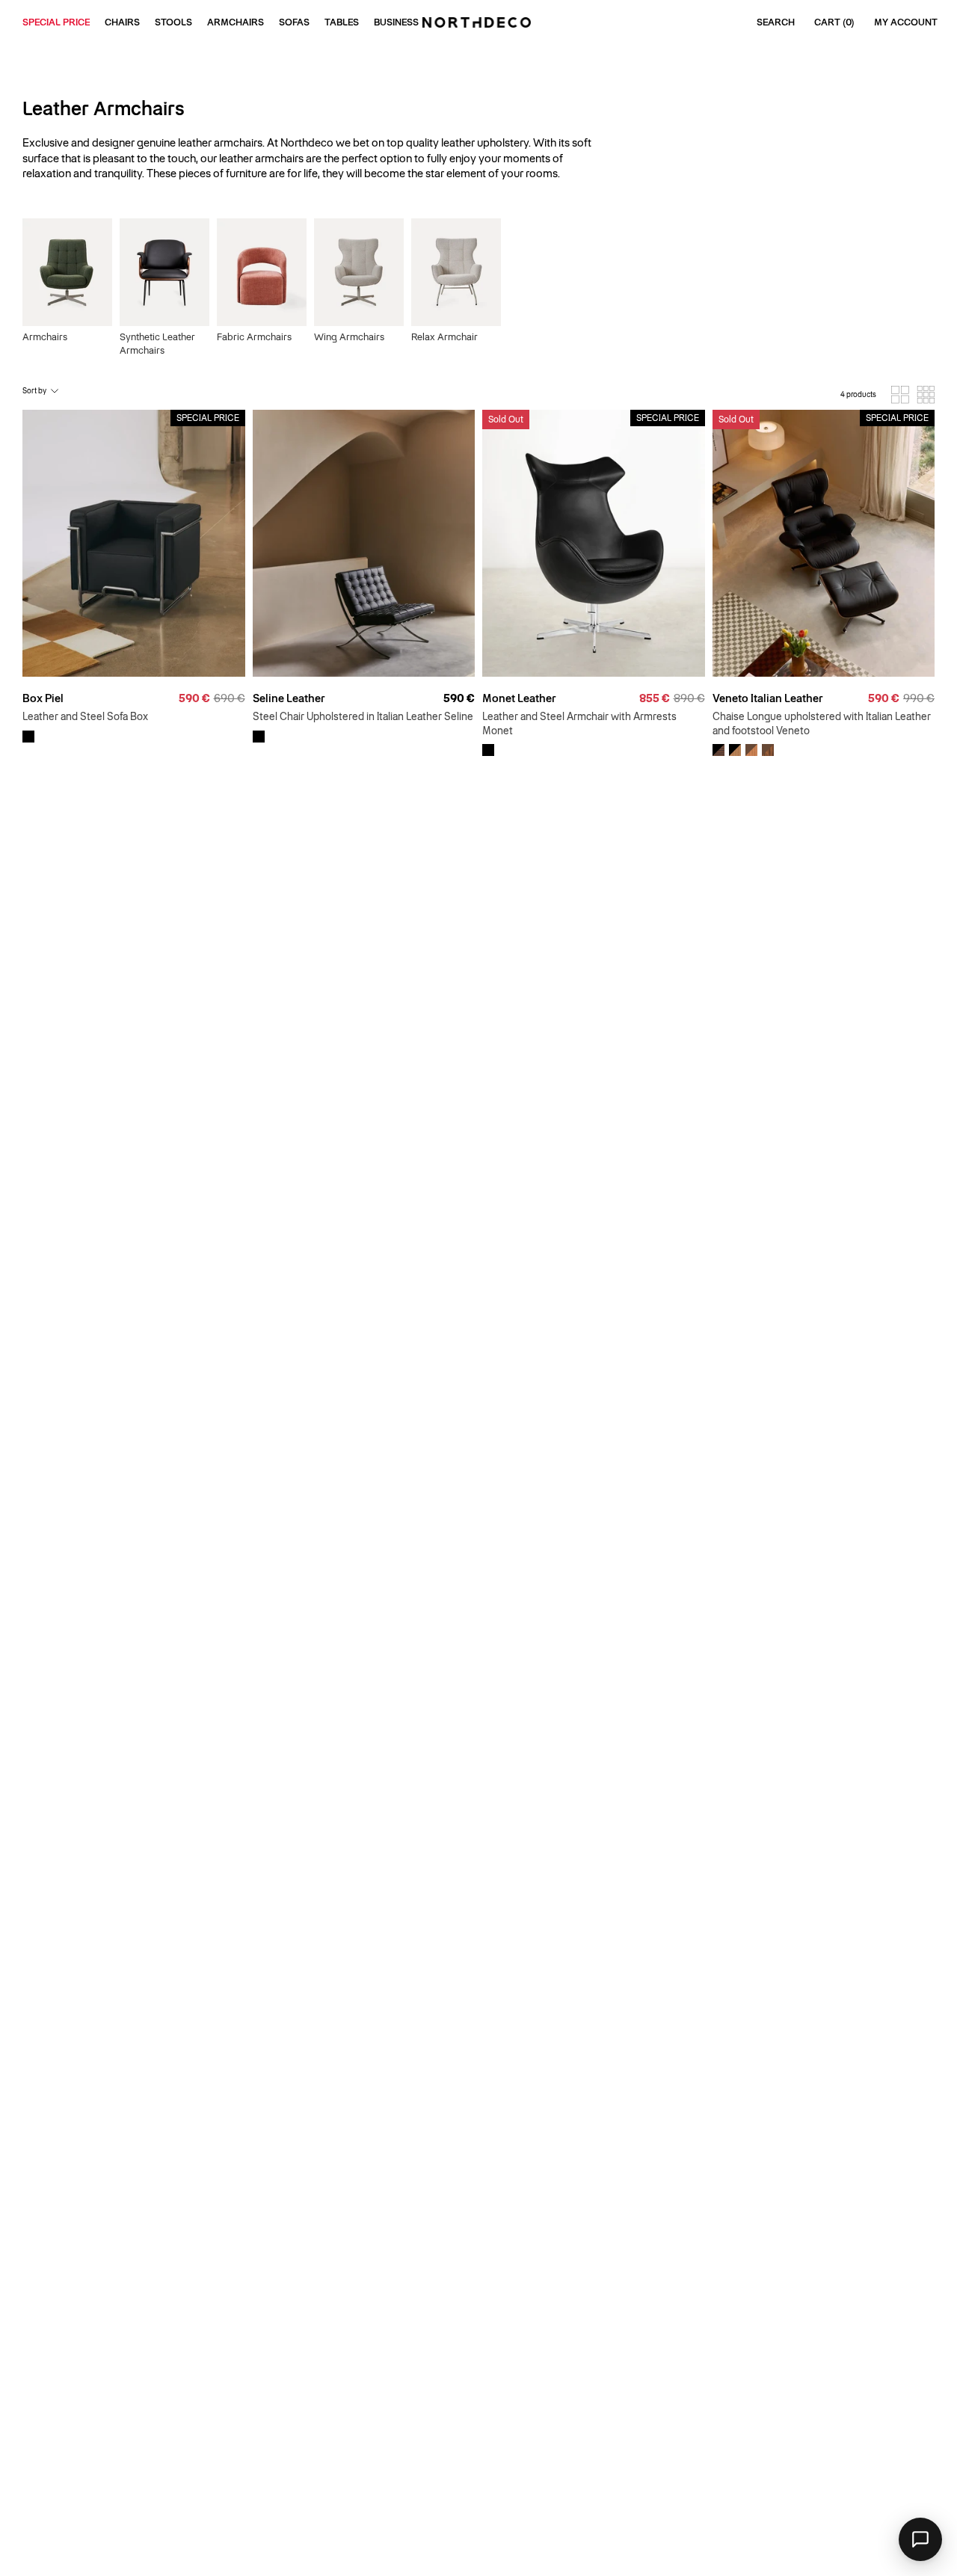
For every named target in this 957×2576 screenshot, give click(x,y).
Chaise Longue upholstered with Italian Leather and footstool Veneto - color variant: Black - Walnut (735, 750)
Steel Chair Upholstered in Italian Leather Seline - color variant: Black (259, 737)
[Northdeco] (478, 22)
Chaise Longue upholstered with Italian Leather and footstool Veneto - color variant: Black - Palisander (718, 750)
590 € (459, 698)
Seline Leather (289, 698)
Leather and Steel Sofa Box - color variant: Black (28, 737)
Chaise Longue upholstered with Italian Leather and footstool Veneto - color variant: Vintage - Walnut (751, 750)
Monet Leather (519, 698)
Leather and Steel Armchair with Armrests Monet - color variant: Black (488, 750)
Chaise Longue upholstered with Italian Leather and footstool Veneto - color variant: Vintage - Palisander (768, 750)
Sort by (34, 391)
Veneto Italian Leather (767, 698)
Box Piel (43, 698)
